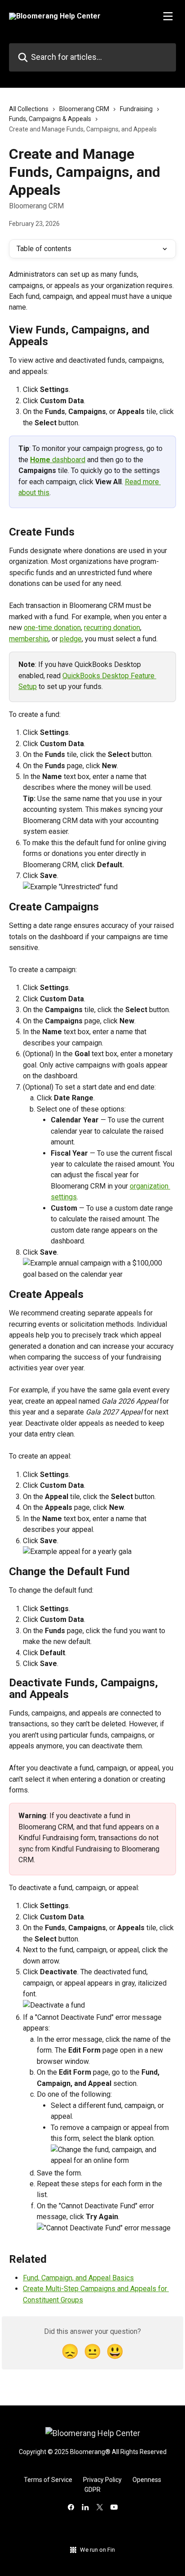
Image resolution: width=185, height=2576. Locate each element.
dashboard (68, 460)
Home (40, 460)
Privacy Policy (102, 2480)
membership (29, 639)
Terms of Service (48, 2480)
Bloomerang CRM (84, 109)
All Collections (29, 109)
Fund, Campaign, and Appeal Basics (78, 2278)
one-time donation (52, 628)
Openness (147, 2480)
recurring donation (112, 628)
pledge (71, 639)
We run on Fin (97, 2550)
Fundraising (136, 109)
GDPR (92, 2490)
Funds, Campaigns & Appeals (50, 119)
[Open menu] (168, 16)
